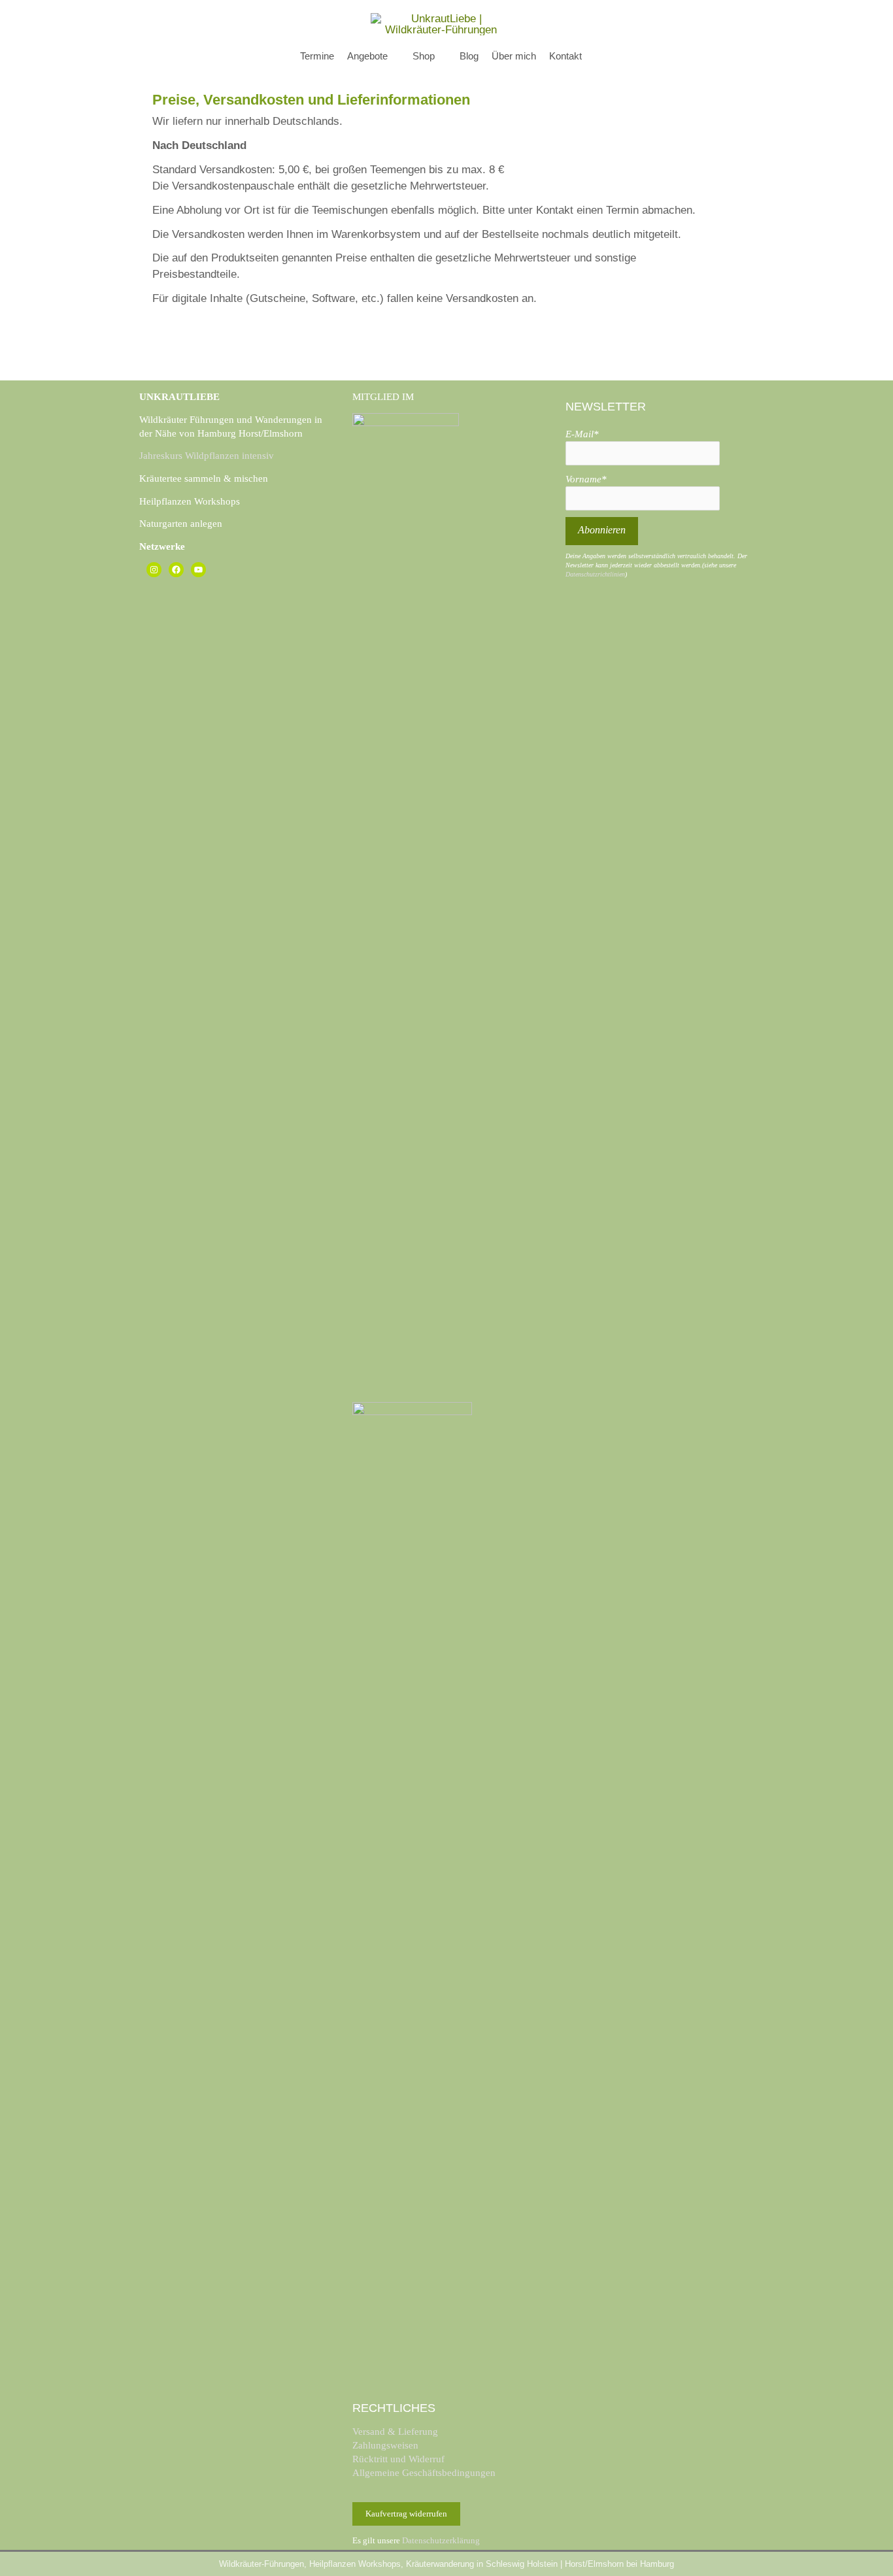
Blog (469, 56)
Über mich (514, 56)
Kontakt (565, 56)
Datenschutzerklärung (441, 2540)
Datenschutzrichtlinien (595, 574)
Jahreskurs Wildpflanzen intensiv (207, 456)
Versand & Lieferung (395, 2432)
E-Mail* (582, 434)
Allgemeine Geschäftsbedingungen (424, 2473)
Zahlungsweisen (385, 2445)
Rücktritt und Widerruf (398, 2459)
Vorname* (586, 479)
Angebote (367, 56)
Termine (317, 56)
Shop (424, 56)
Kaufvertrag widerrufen (406, 2514)
